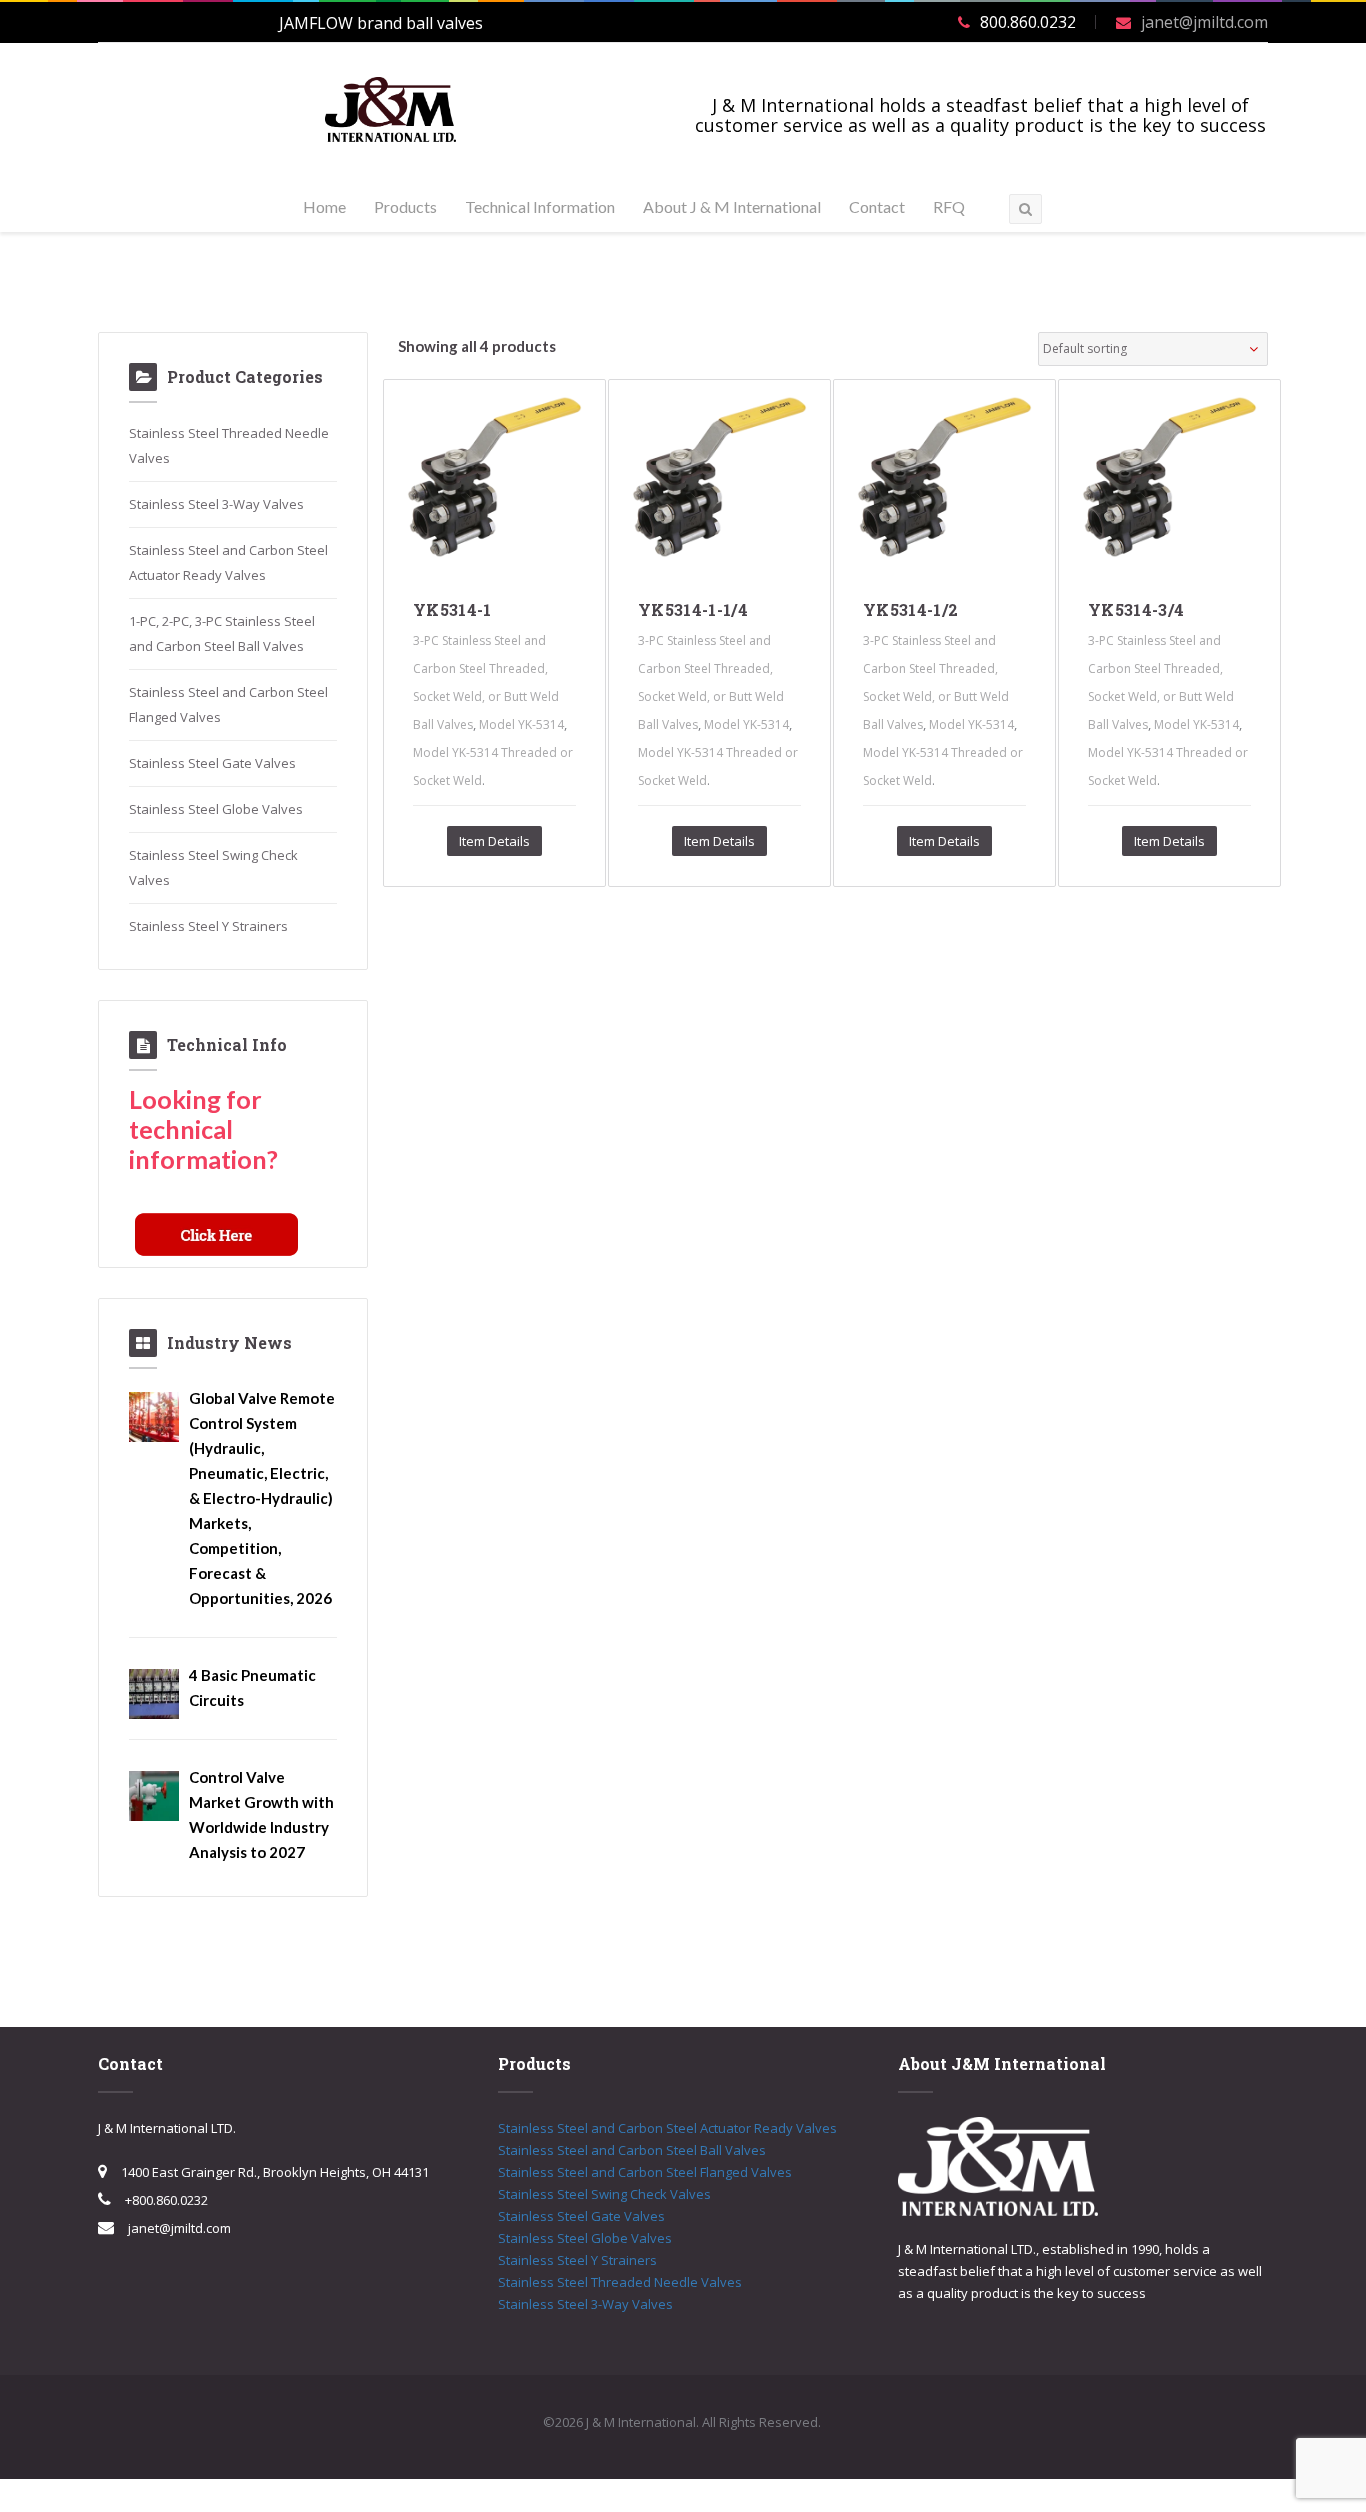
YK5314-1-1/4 (693, 609)
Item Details (494, 841)
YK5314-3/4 (1136, 609)
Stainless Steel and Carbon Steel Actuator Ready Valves (667, 2128)
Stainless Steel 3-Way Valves (216, 504)
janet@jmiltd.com (1204, 22)
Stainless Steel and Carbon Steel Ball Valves (632, 2150)
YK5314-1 (452, 609)
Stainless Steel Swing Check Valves (604, 2194)
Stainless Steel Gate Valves (212, 763)
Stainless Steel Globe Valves (216, 809)
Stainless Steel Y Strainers (208, 926)
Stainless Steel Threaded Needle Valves (620, 2282)
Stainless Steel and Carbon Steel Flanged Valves (645, 2172)
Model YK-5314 (521, 724)
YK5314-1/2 (910, 609)
